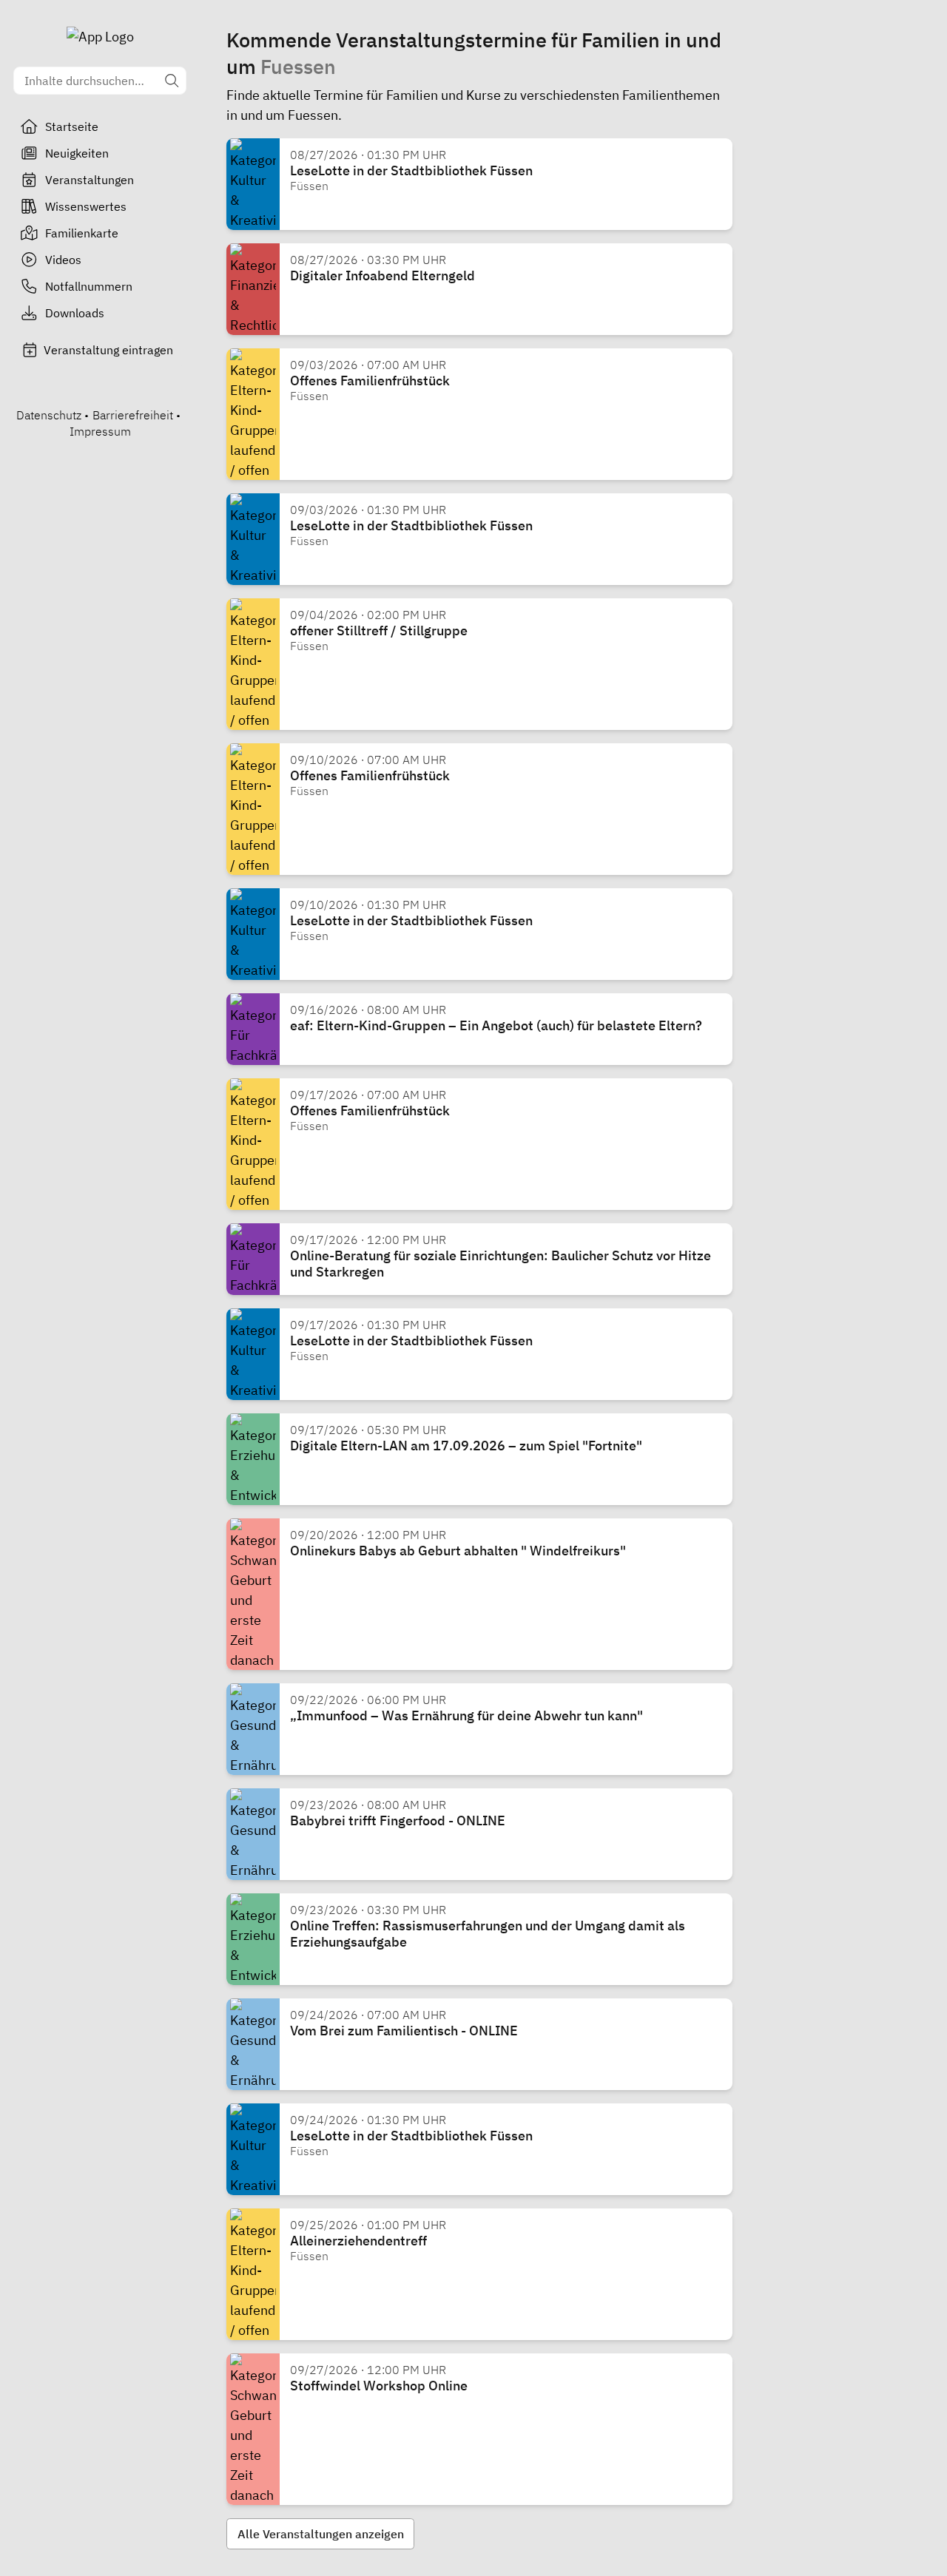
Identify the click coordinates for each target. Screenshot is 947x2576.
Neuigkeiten (77, 153)
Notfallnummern (89, 286)
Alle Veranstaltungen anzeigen (321, 2534)
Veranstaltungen (90, 180)
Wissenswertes (86, 206)
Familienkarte (82, 233)
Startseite (72, 126)
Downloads (75, 313)
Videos (63, 260)
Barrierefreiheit (133, 415)
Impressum (100, 431)
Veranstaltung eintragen (108, 350)
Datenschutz (49, 415)
